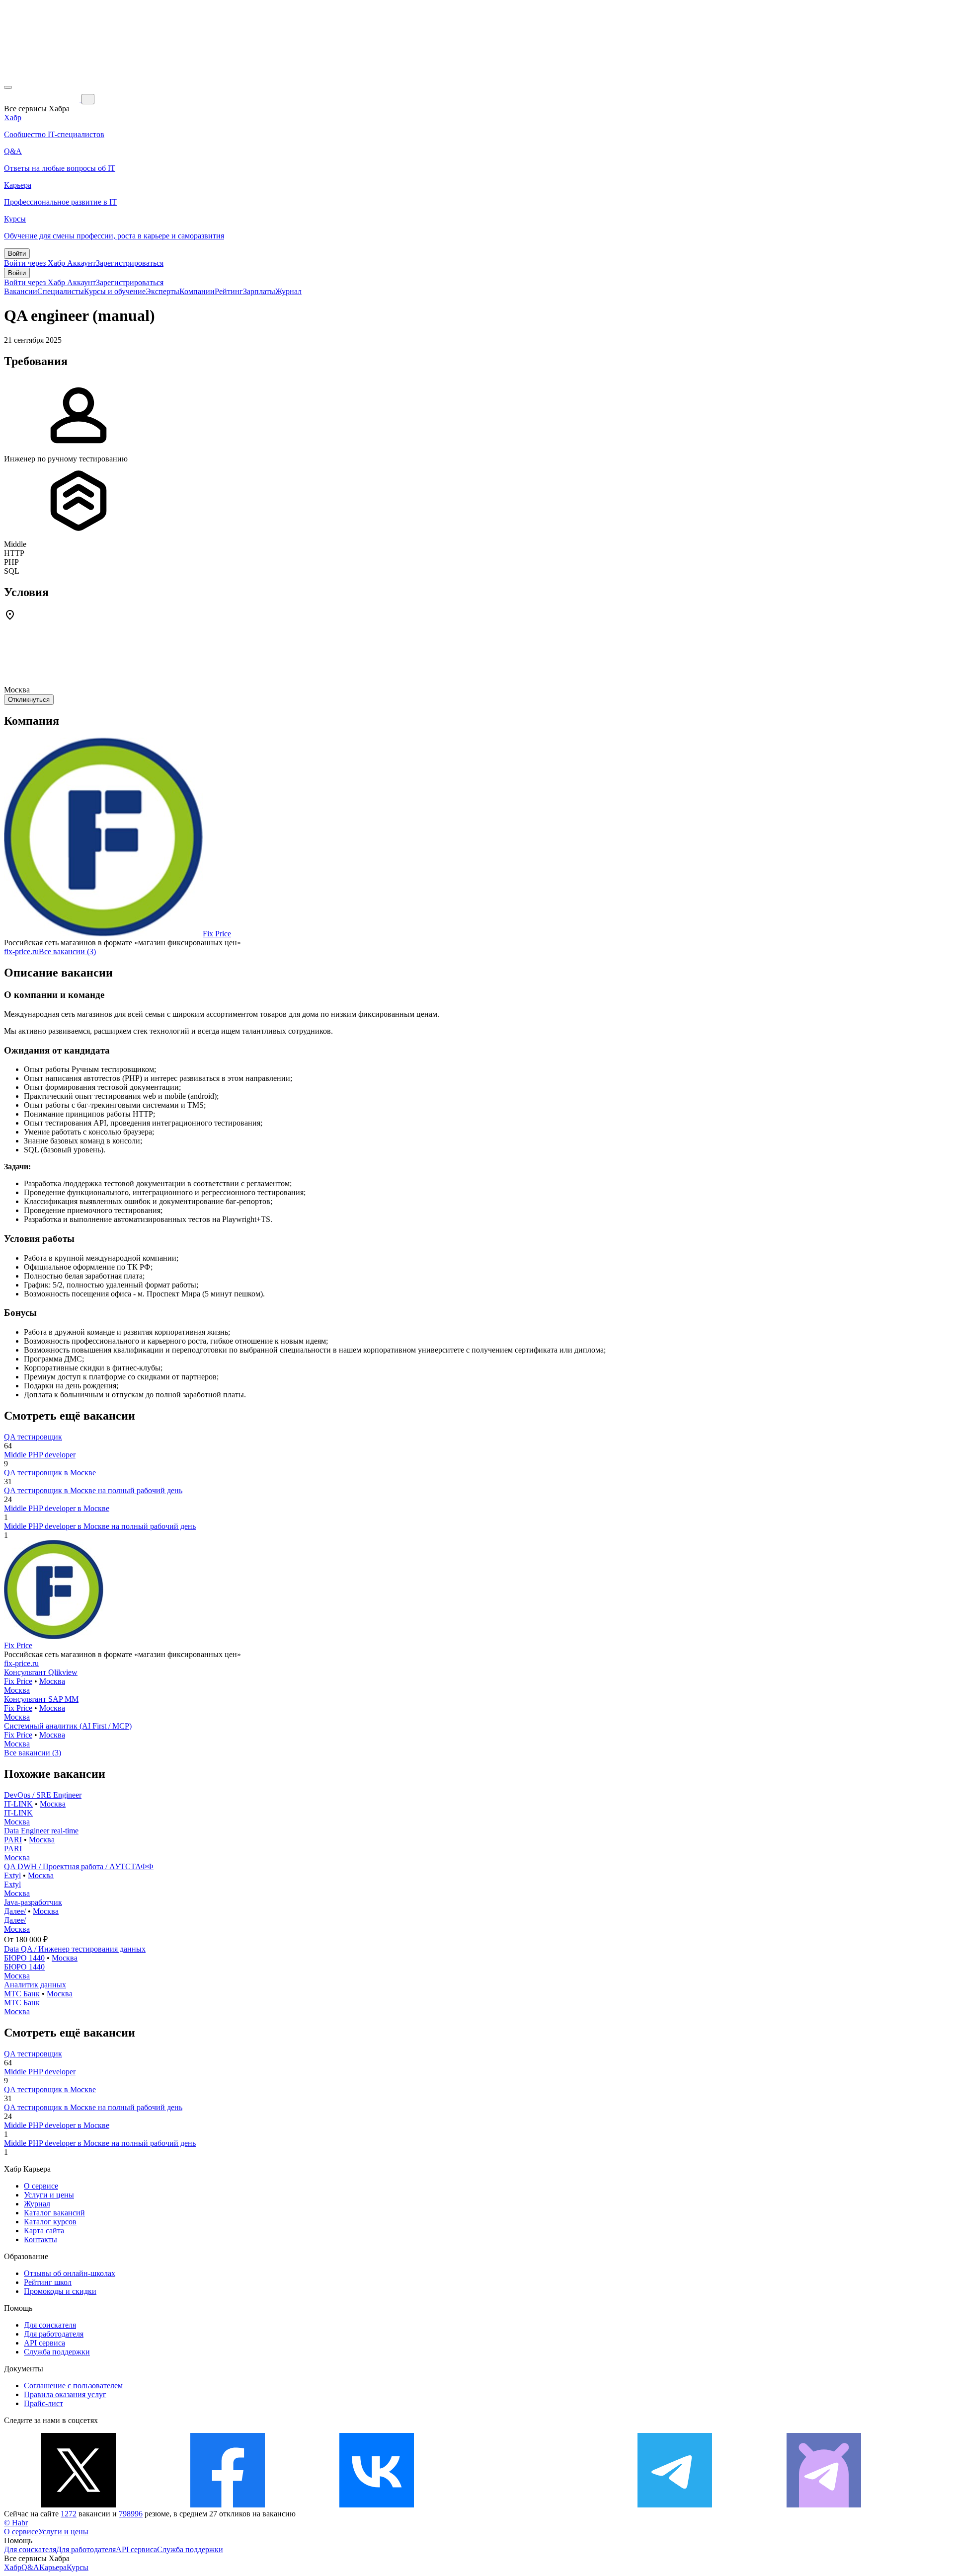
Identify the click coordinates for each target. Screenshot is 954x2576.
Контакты (40, 2239)
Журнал (288, 291)
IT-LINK (18, 1804)
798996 (131, 2514)
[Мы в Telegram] (675, 2505)
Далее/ (15, 1911)
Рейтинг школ (48, 2282)
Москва (52, 1681)
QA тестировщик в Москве (50, 1473)
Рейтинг (229, 291)
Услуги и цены (49, 2195)
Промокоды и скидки (60, 2291)
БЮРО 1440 (24, 1958)
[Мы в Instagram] (526, 2505)
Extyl (12, 1875)
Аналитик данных (35, 1985)
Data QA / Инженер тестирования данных (75, 1949)
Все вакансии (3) (67, 951)
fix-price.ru (21, 951)
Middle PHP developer (40, 1455)
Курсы (78, 2567)
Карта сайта (44, 2231)
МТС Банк (22, 1994)
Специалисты (61, 291)
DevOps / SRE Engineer (43, 1795)
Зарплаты (259, 291)
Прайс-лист (43, 2403)
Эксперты (162, 291)
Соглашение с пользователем (73, 2386)
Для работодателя (54, 2334)
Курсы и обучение (115, 291)
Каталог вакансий (54, 2213)
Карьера (53, 2567)
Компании (197, 291)
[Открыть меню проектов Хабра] (8, 87)
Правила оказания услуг (65, 2394)
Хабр (13, 2567)
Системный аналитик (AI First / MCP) (68, 1726)
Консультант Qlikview (41, 1672)
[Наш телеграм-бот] (824, 2505)
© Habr (16, 2523)
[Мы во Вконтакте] (377, 2505)
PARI (13, 1840)
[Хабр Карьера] (43, 99)
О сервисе (41, 2186)
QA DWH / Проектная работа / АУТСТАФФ (79, 1866)
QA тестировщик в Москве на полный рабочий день (93, 1490)
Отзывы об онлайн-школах (70, 2273)
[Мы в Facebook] (228, 2505)
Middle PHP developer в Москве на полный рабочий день (100, 1526)
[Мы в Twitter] (79, 2505)
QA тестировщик (33, 1437)
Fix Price (217, 934)
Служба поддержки (57, 2352)
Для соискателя (50, 2325)
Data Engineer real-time (41, 1831)
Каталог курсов (50, 2222)
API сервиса (44, 2343)
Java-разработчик (33, 1902)
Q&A (30, 2567)
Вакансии (21, 291)
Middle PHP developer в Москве (57, 1508)
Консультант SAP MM (41, 1699)
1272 (69, 2514)
